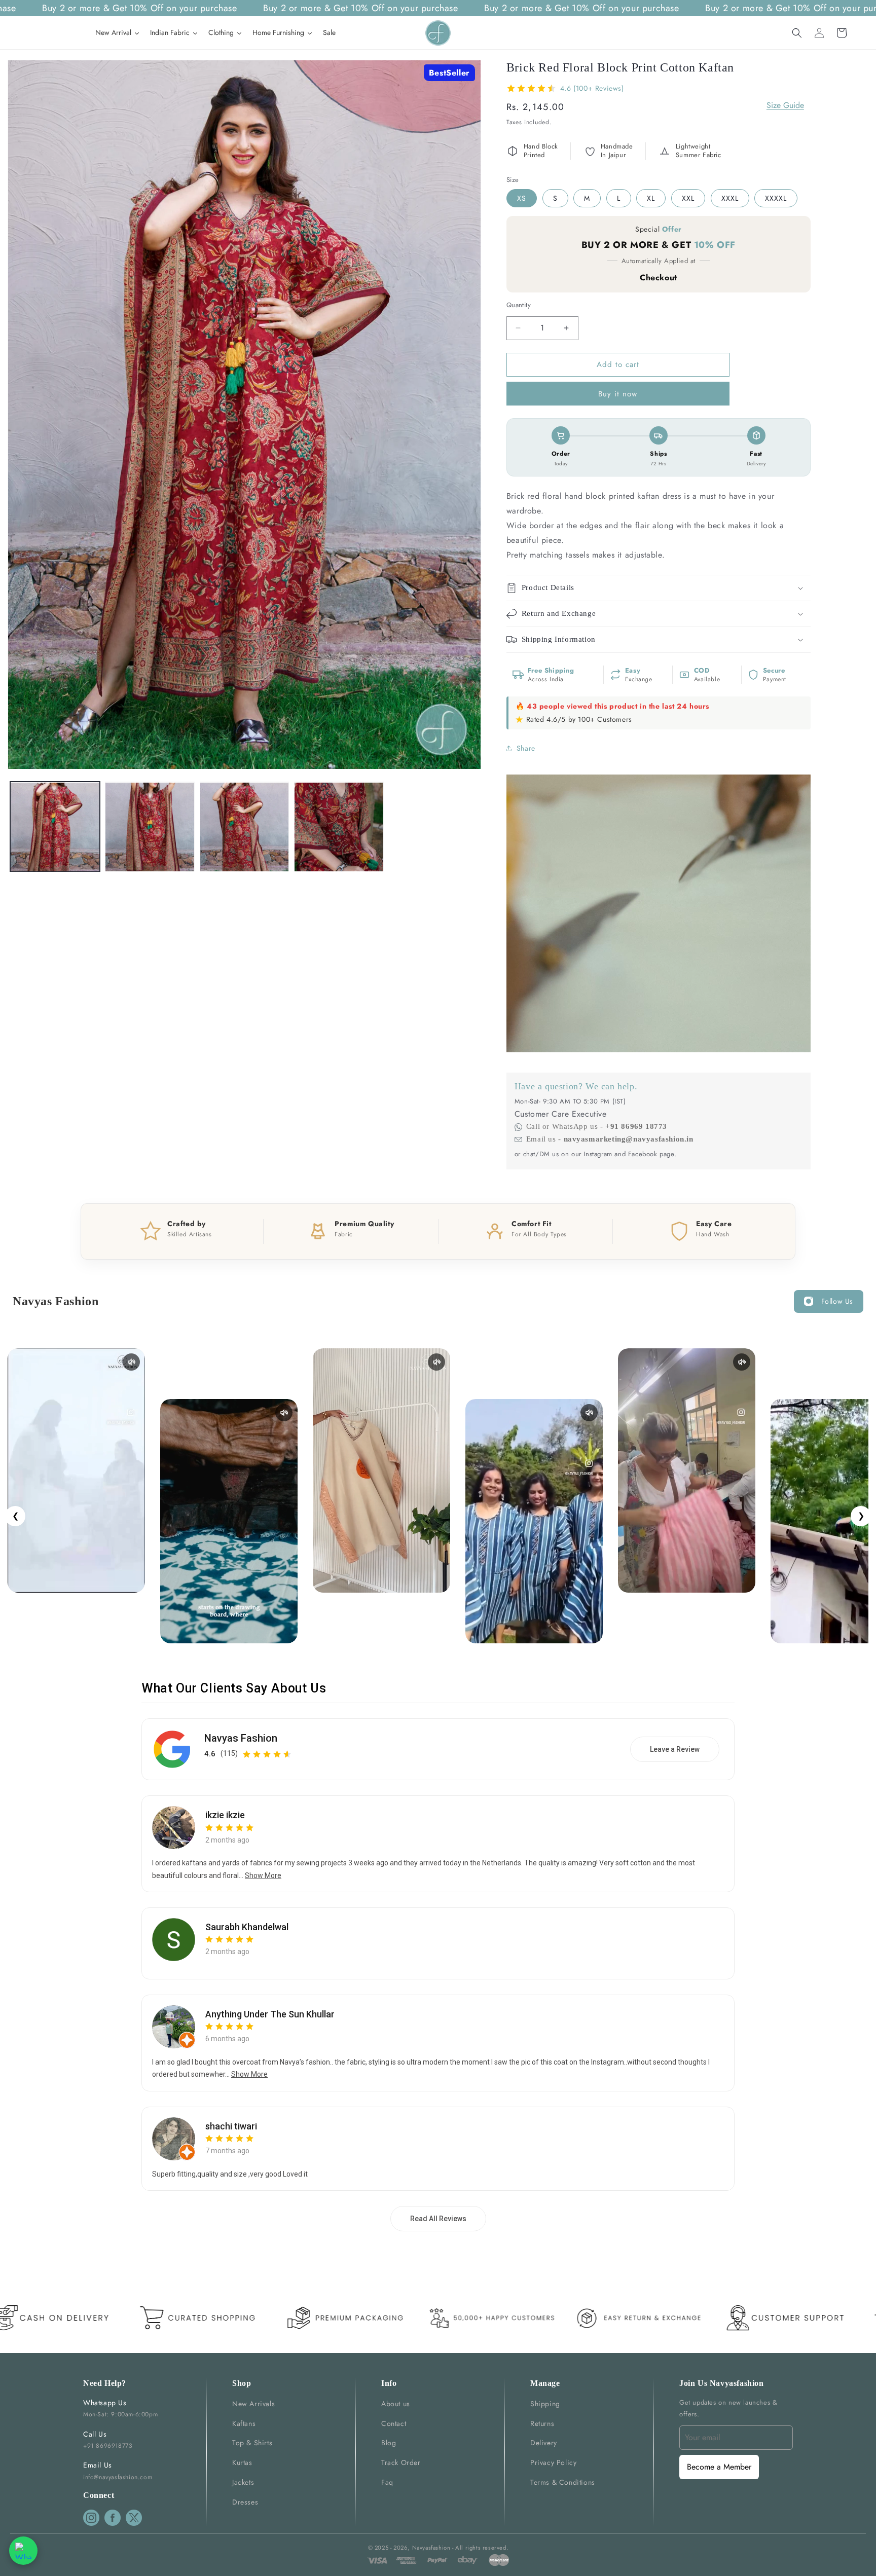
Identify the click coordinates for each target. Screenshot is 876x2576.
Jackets (243, 2482)
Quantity (519, 305)
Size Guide (785, 105)
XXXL (730, 198)
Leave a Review (675, 1749)
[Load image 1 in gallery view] (55, 827)
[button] (797, 33)
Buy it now (618, 394)
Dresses (245, 2502)
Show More (263, 1875)
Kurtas (242, 2462)
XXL (688, 198)
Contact (394, 2423)
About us (396, 2404)
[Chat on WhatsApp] (23, 2551)
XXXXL (776, 198)
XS (522, 198)
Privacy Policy (553, 2462)
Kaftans (244, 2423)
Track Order (401, 2462)
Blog (389, 2443)
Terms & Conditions (563, 2482)
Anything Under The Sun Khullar (270, 2014)
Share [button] (526, 748)
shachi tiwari (231, 2126)
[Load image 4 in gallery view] (339, 827)
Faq (387, 2482)
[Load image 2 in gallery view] (150, 827)
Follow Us (837, 1301)
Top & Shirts (252, 2443)
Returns (542, 2423)
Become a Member (719, 2467)
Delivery (544, 2443)
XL (651, 198)
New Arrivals (253, 2404)
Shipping (545, 2404)
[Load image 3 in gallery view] (245, 827)
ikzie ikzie (225, 1815)
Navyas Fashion (241, 1738)
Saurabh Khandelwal (247, 1927)
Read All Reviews (438, 2219)
